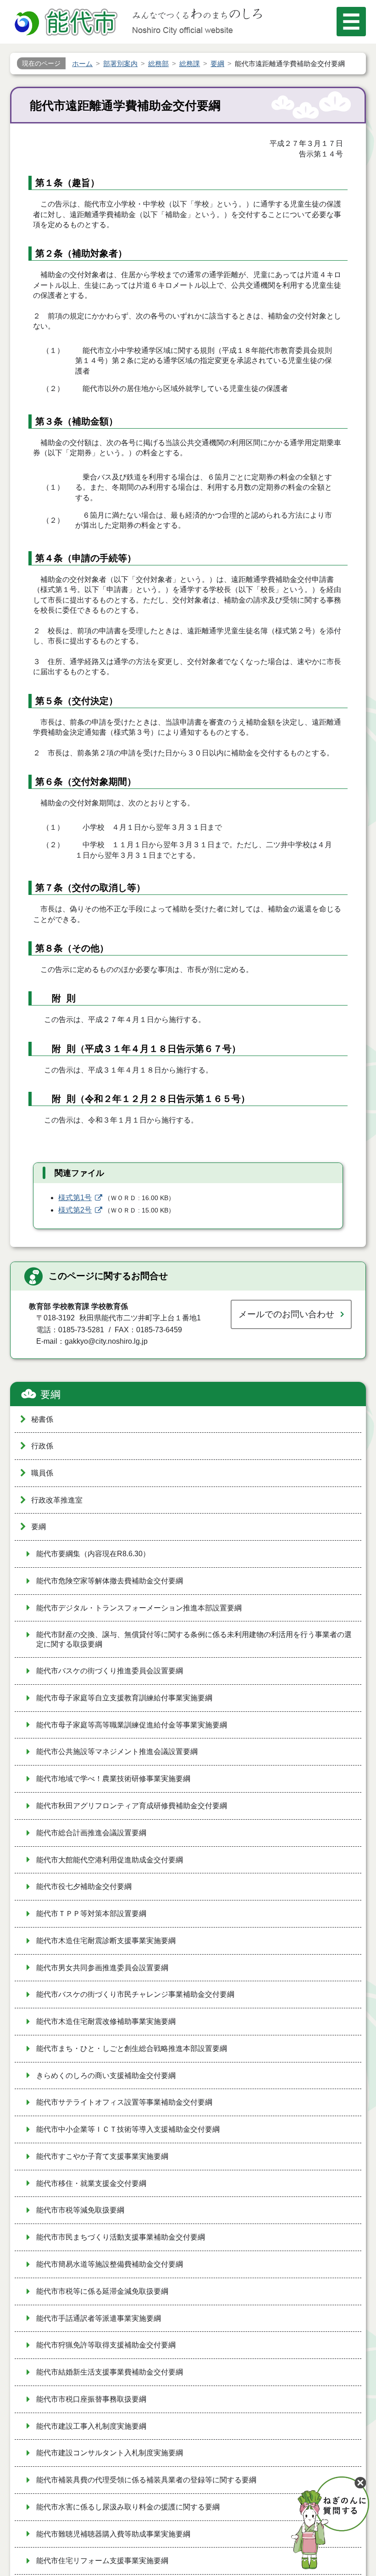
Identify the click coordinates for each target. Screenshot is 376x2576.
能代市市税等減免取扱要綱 (80, 2210)
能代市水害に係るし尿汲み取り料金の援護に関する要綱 (128, 2507)
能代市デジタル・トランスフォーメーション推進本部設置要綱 (139, 1608)
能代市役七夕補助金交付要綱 (84, 1886)
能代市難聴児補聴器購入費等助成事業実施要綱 (113, 2534)
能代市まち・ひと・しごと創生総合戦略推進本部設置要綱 (132, 2048)
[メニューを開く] (351, 22)
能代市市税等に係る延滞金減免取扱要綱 (102, 2291)
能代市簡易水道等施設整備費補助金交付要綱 (110, 2264)
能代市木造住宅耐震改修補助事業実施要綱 (106, 2021)
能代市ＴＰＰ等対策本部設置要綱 (91, 1914)
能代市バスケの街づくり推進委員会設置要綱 (110, 1671)
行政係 (42, 1446)
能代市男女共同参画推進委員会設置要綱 (102, 1968)
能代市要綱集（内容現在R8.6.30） (93, 1554)
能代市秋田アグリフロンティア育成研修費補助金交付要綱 (132, 1806)
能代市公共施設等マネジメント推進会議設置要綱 (117, 1752)
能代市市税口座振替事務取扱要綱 (91, 2399)
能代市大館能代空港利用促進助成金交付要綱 (110, 1860)
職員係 (42, 1473)
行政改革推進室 (57, 1500)
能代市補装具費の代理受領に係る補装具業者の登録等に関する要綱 (146, 2480)
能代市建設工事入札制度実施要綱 (91, 2426)
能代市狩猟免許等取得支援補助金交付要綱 (106, 2345)
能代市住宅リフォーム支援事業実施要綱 (102, 2561)
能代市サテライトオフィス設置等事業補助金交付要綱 (124, 2102)
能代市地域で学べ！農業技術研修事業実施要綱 (113, 1779)
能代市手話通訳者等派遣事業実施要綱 (99, 2318)
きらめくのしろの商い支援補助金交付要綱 (106, 2076)
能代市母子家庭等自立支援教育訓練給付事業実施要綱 (124, 1698)
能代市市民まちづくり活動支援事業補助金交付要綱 (121, 2237)
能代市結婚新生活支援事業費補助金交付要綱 (110, 2372)
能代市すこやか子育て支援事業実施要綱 (102, 2156)
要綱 (50, 1394)
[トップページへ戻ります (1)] (67, 23)
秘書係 (42, 1419)
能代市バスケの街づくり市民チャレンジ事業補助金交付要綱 (135, 1994)
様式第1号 (75, 1198)
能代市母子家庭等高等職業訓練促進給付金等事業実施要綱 (132, 1725)
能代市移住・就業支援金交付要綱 (91, 2183)
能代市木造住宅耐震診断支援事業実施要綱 (106, 1941)
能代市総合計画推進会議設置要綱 (91, 1833)
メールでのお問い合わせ (286, 1314)
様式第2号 (75, 1210)
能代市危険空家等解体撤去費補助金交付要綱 (110, 1581)
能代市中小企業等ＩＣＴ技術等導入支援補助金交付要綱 (128, 2129)
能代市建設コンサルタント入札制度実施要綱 (110, 2453)
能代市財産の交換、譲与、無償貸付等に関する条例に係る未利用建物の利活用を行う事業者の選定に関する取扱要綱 (194, 1639)
